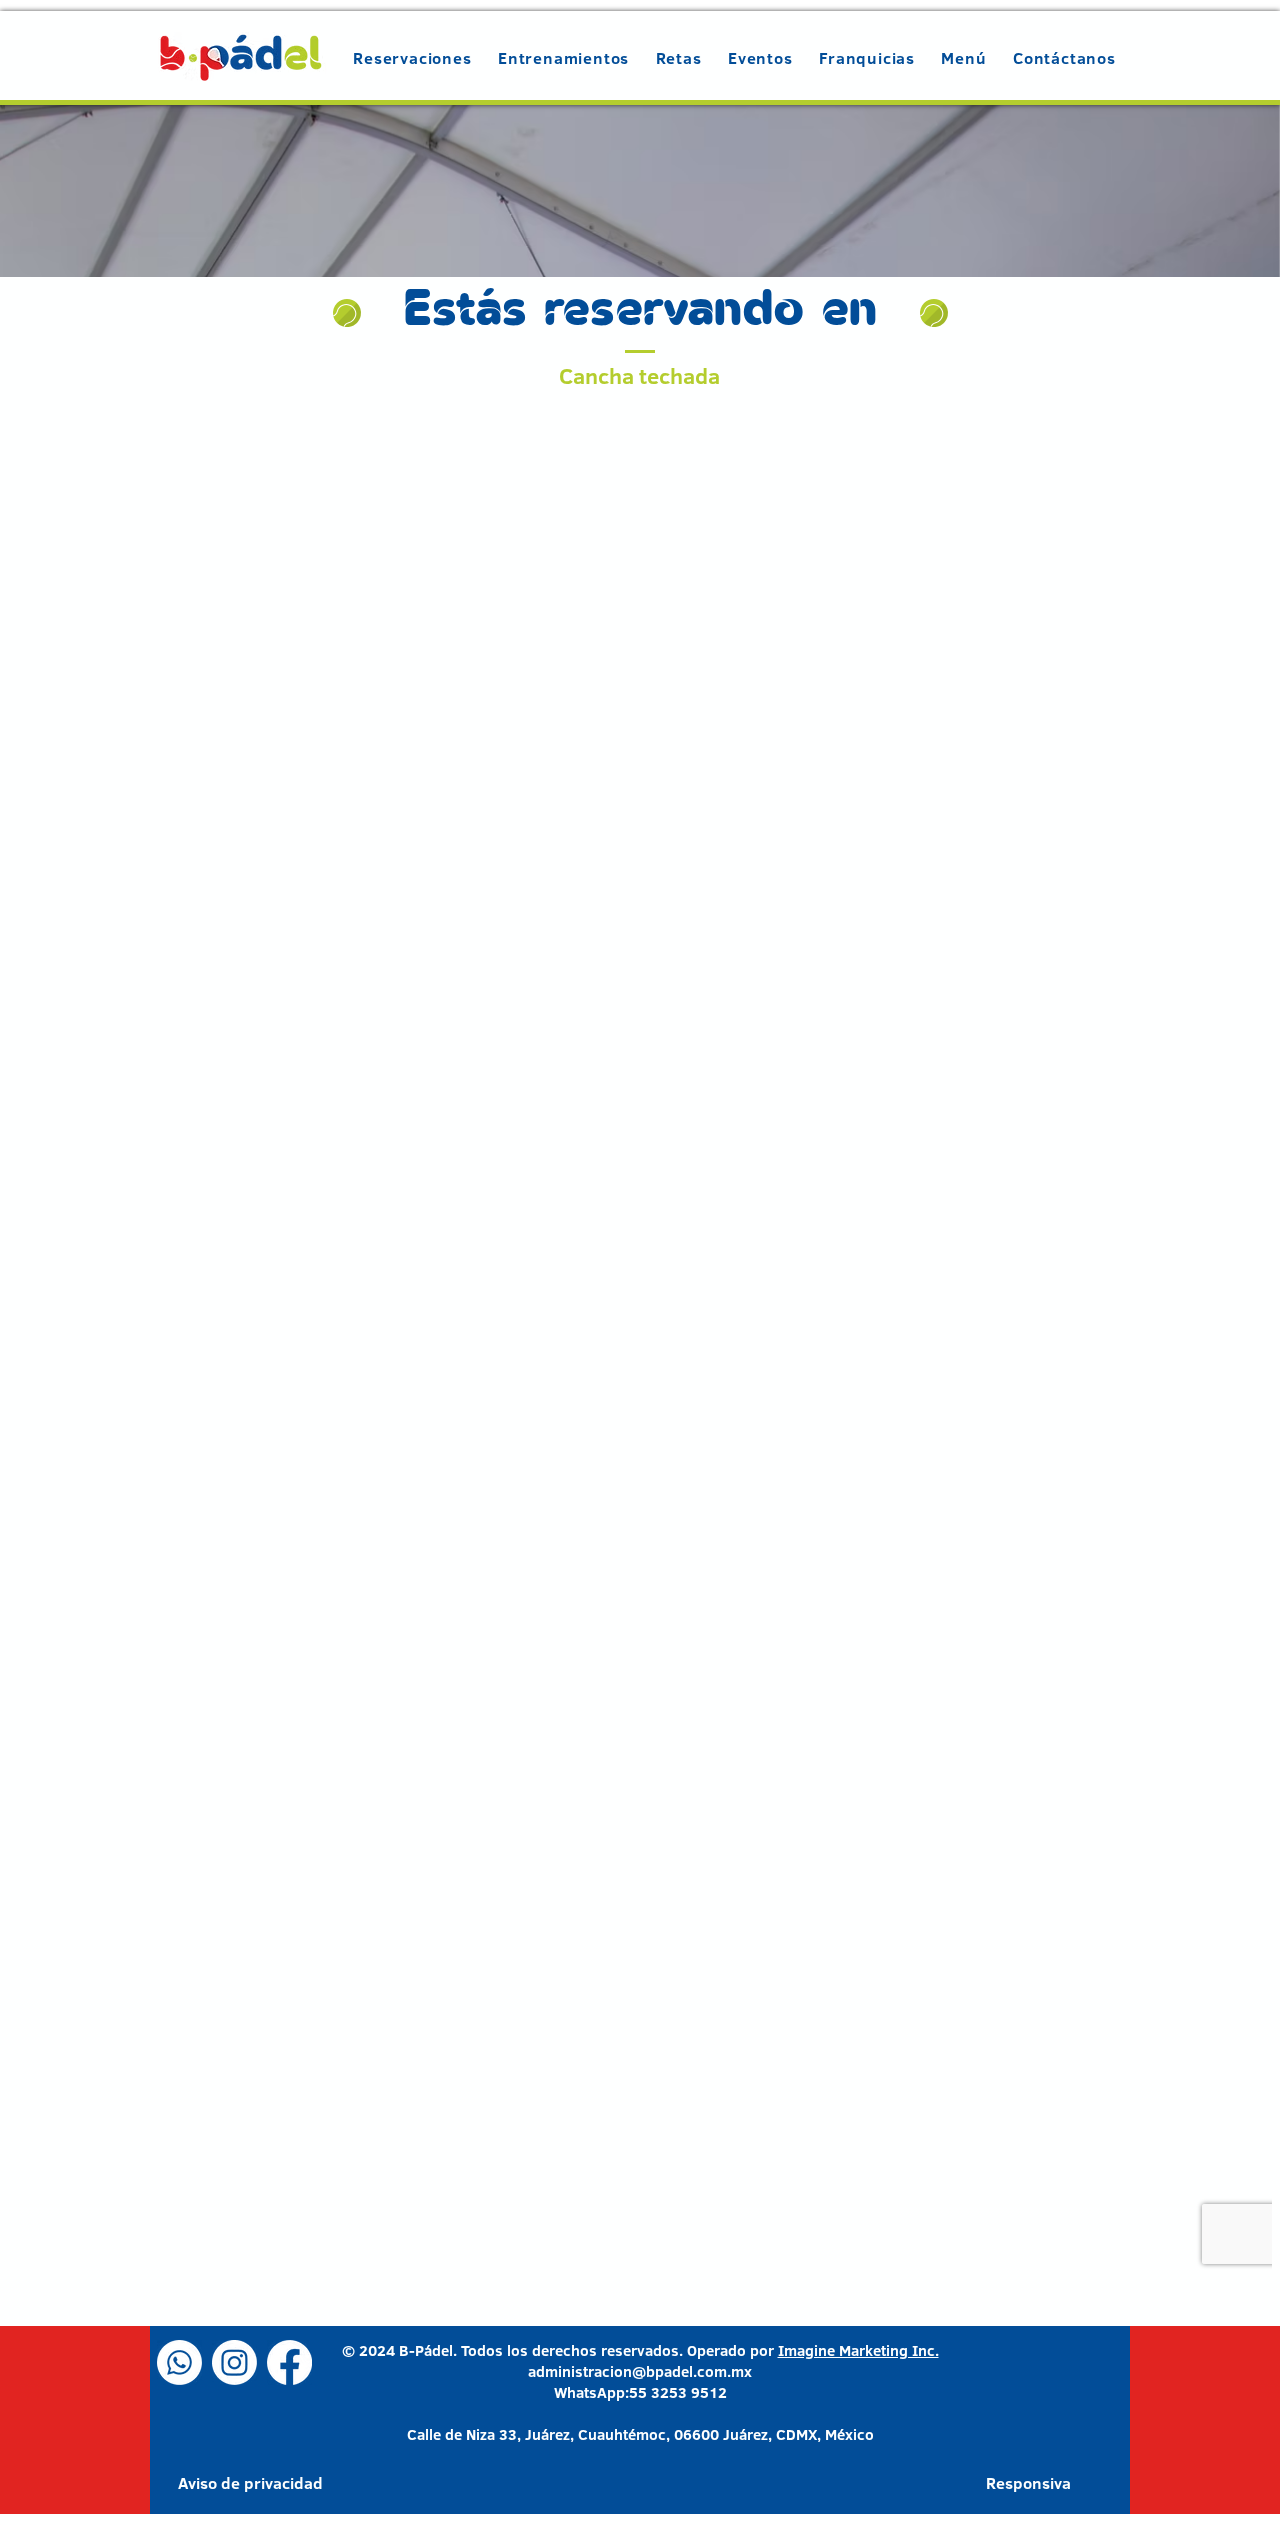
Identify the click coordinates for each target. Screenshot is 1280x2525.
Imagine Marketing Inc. (858, 2350)
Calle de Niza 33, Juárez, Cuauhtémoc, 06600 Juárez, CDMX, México (640, 2434)
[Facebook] (289, 2362)
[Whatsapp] (179, 2362)
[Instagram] (234, 2362)
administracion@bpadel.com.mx (640, 2371)
